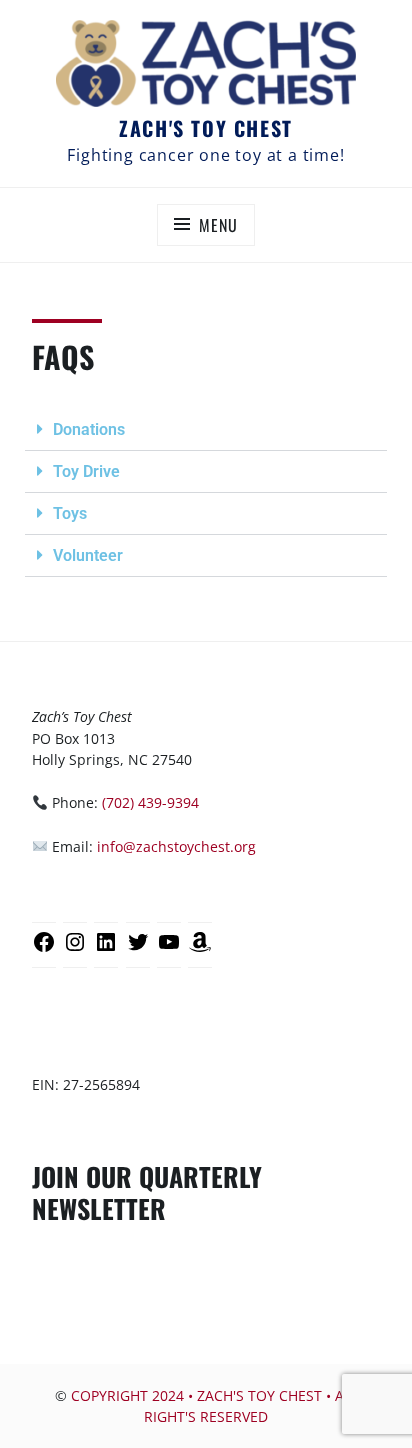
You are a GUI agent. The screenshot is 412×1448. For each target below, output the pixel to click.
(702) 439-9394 (150, 802)
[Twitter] (138, 949)
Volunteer (88, 555)
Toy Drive (86, 471)
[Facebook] (44, 949)
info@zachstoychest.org (176, 846)
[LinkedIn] (106, 949)
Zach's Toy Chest (206, 128)
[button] (206, 430)
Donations (89, 429)
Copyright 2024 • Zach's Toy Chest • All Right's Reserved (214, 1406)
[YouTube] (169, 949)
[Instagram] (75, 949)
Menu (218, 225)
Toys (70, 513)
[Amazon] (200, 949)
